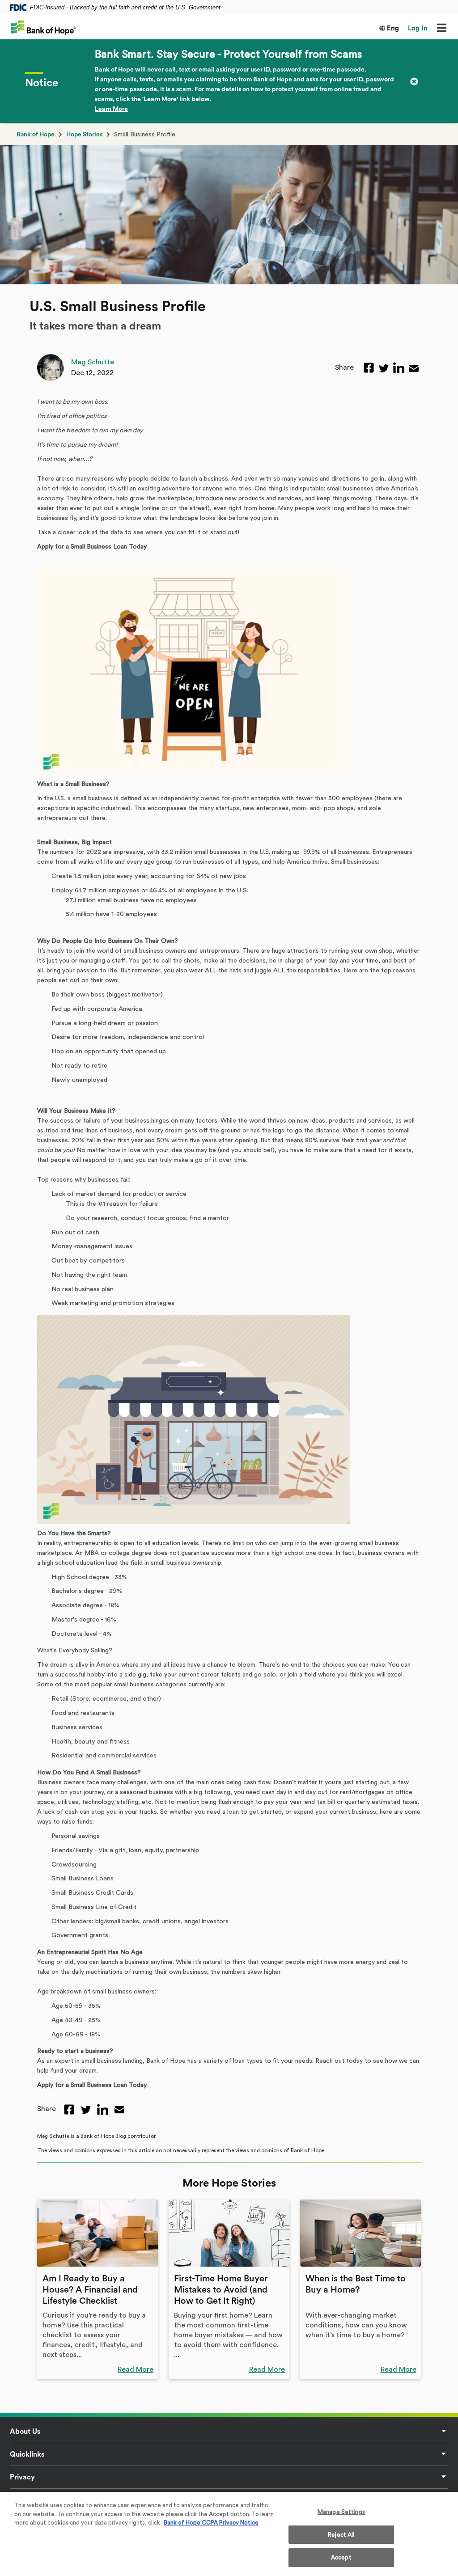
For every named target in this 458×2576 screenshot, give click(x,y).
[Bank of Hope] (43, 27)
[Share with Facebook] (369, 368)
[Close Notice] (414, 81)
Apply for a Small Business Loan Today (92, 547)
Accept (341, 2557)
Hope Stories (84, 135)
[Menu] (441, 29)
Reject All (341, 2535)
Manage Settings (341, 2512)
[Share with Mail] (414, 367)
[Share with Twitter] (384, 367)
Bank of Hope (36, 135)
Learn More (111, 109)
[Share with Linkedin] (399, 368)
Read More (136, 2369)
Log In (418, 28)
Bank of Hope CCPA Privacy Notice (211, 2523)
